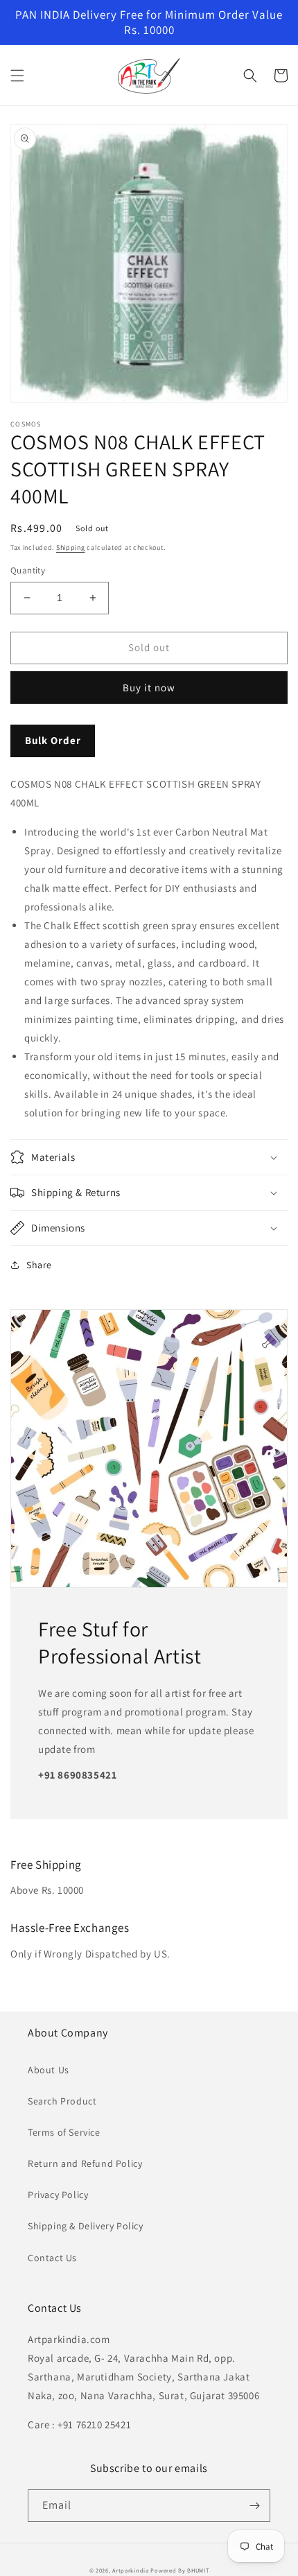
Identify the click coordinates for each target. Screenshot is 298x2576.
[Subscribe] (254, 2506)
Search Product (62, 2101)
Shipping (71, 547)
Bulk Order (53, 740)
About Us (49, 2070)
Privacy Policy (58, 2195)
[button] (17, 76)
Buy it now (149, 688)
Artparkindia (130, 2570)
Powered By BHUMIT (179, 2570)
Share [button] (39, 1265)
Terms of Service (64, 2132)
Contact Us (52, 2258)
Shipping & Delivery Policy (86, 2226)
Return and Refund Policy (85, 2163)
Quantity (28, 570)
